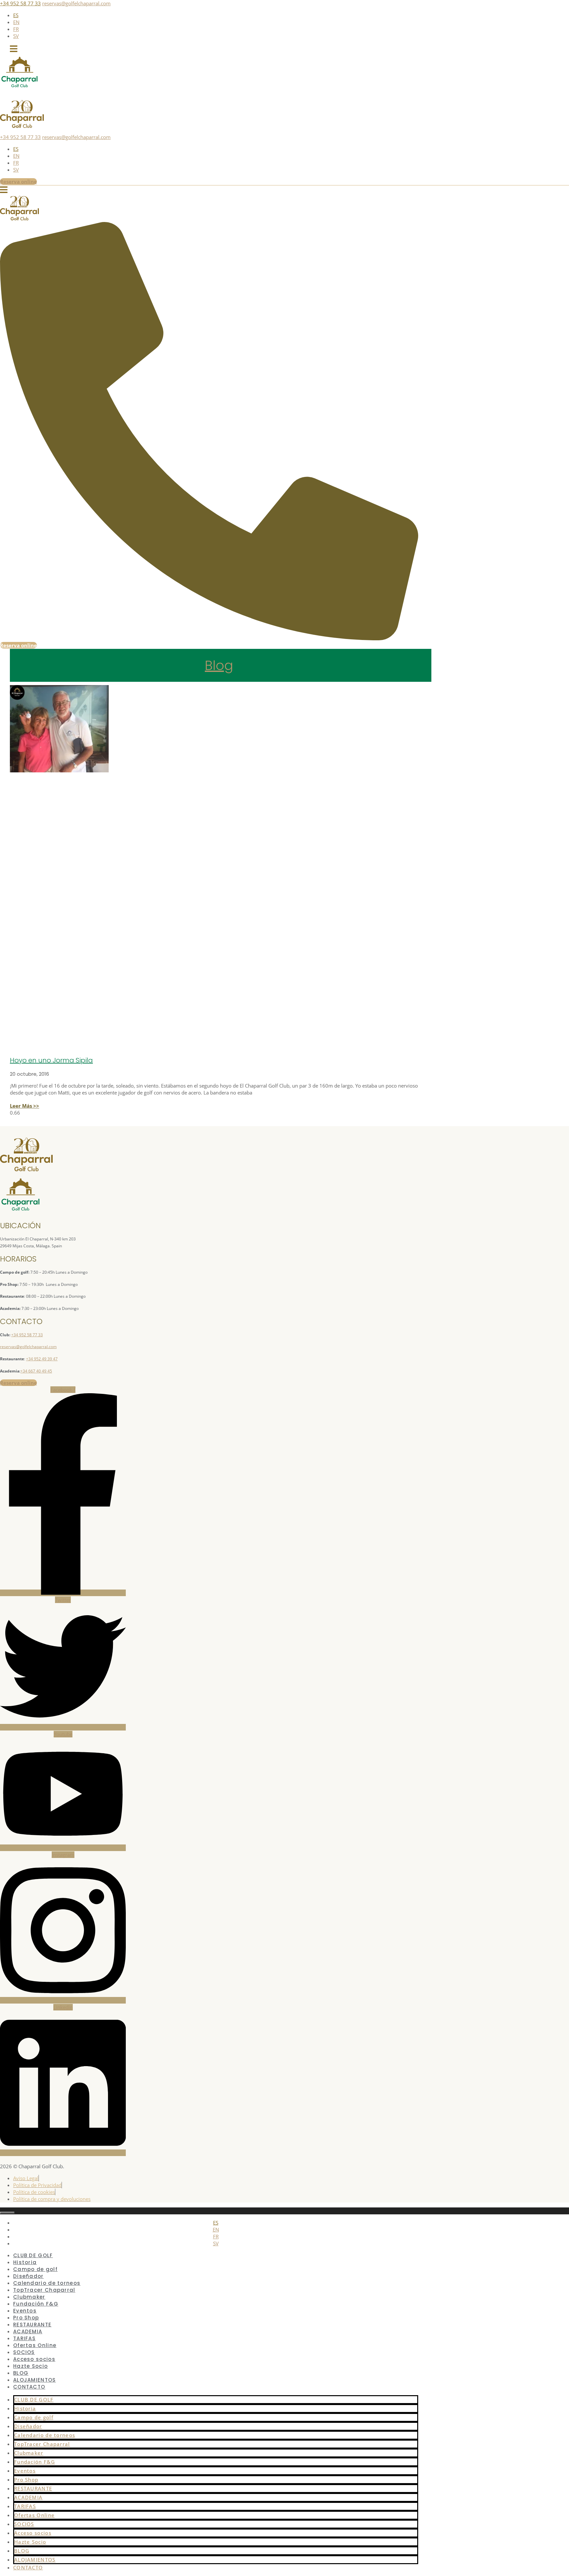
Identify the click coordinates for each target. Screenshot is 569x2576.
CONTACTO (29, 2387)
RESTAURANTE (33, 2488)
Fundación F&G (35, 2462)
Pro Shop (26, 2479)
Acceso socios (33, 2533)
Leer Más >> (25, 1106)
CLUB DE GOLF (34, 2399)
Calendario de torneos (45, 2435)
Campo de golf (34, 2417)
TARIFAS (25, 2506)
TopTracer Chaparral (42, 2444)
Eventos (25, 2471)
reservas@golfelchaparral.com (76, 3)
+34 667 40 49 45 (36, 1371)
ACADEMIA (28, 2497)
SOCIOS (24, 2524)
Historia (25, 2408)
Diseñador (28, 2426)
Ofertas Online (34, 2515)
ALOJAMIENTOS (35, 2560)
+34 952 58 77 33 (20, 3)
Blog (219, 665)
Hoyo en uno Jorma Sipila (51, 1060)
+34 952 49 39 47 (42, 1359)
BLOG (22, 2551)
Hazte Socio (30, 2366)
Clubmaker (29, 2453)
